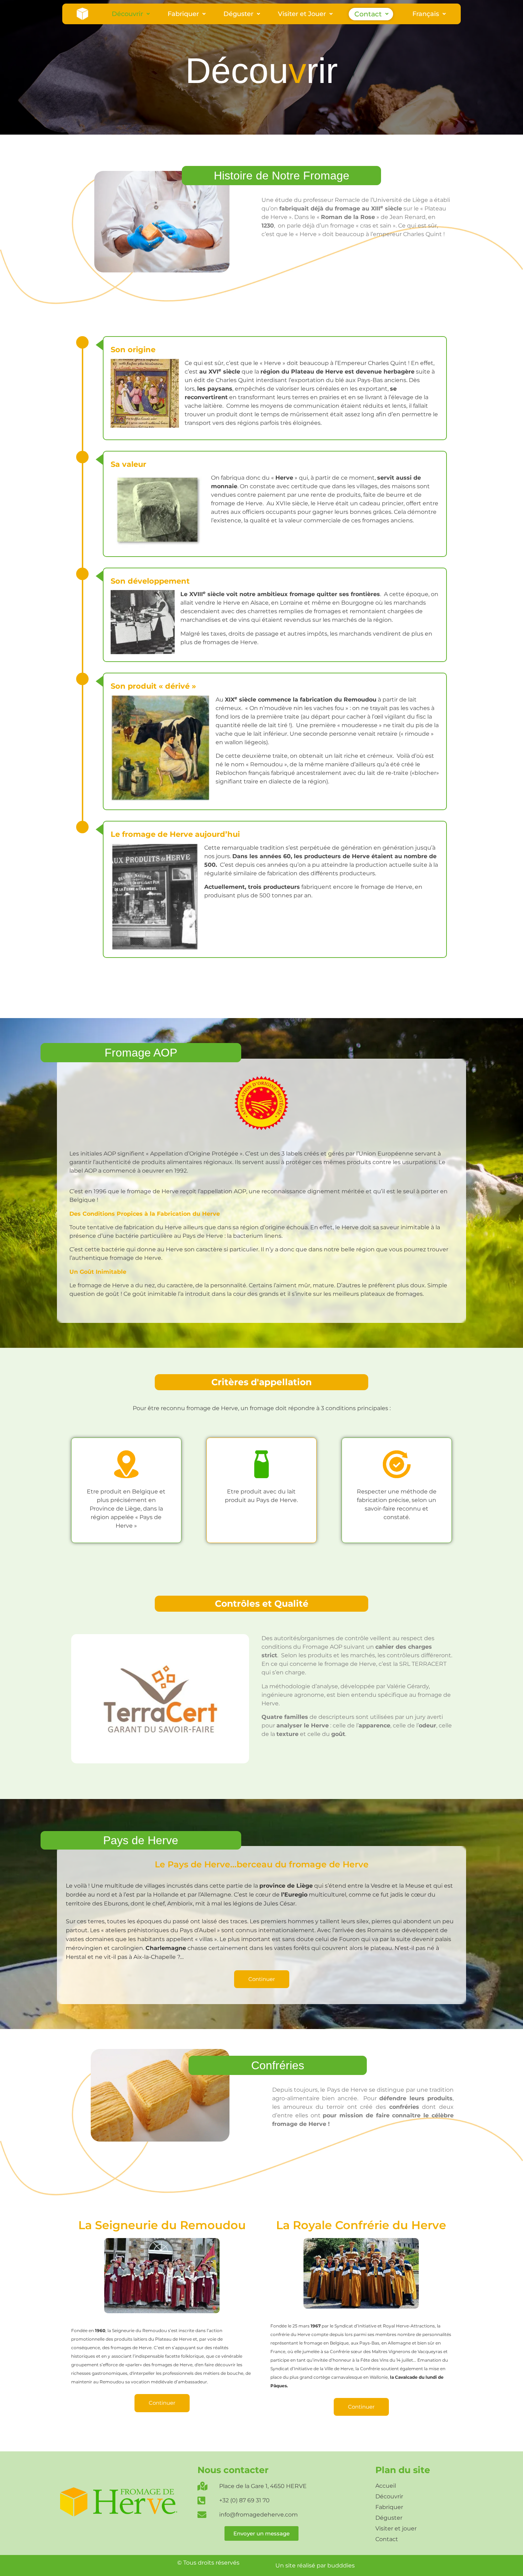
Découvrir (127, 14)
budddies (341, 2565)
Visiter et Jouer (302, 14)
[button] (131, 14)
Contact (368, 14)
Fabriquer (183, 14)
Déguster (238, 14)
